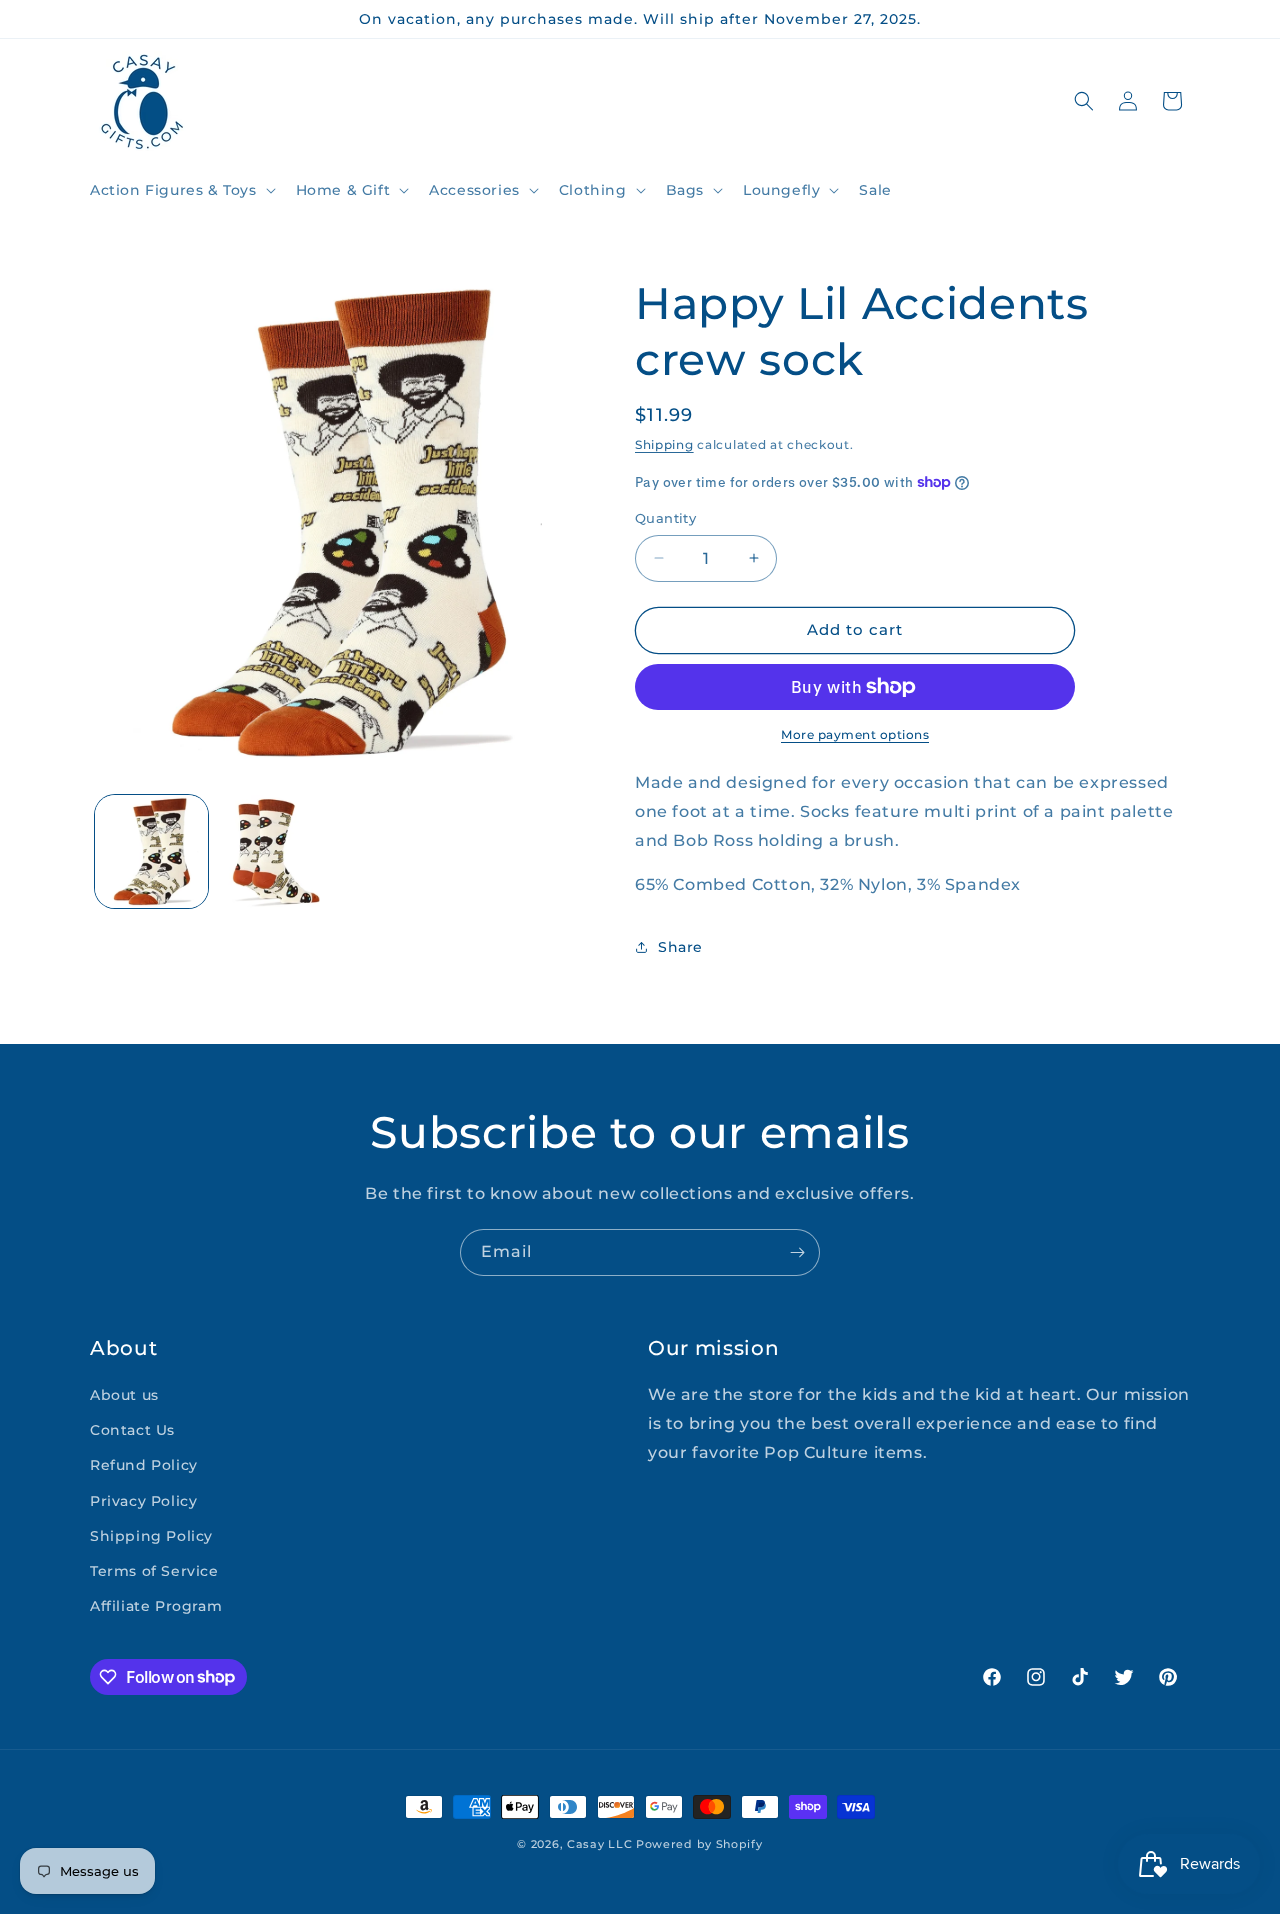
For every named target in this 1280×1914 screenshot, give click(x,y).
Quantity (665, 518)
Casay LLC (599, 1844)
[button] (181, 190)
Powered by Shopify (699, 1844)
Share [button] (680, 947)
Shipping (664, 444)
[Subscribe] (797, 1252)
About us (124, 1395)
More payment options (855, 734)
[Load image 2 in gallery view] (274, 851)
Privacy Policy (143, 1501)
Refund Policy (144, 1466)
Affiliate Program (156, 1606)
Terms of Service (154, 1571)
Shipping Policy (151, 1536)
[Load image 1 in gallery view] (151, 851)
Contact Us (132, 1430)
